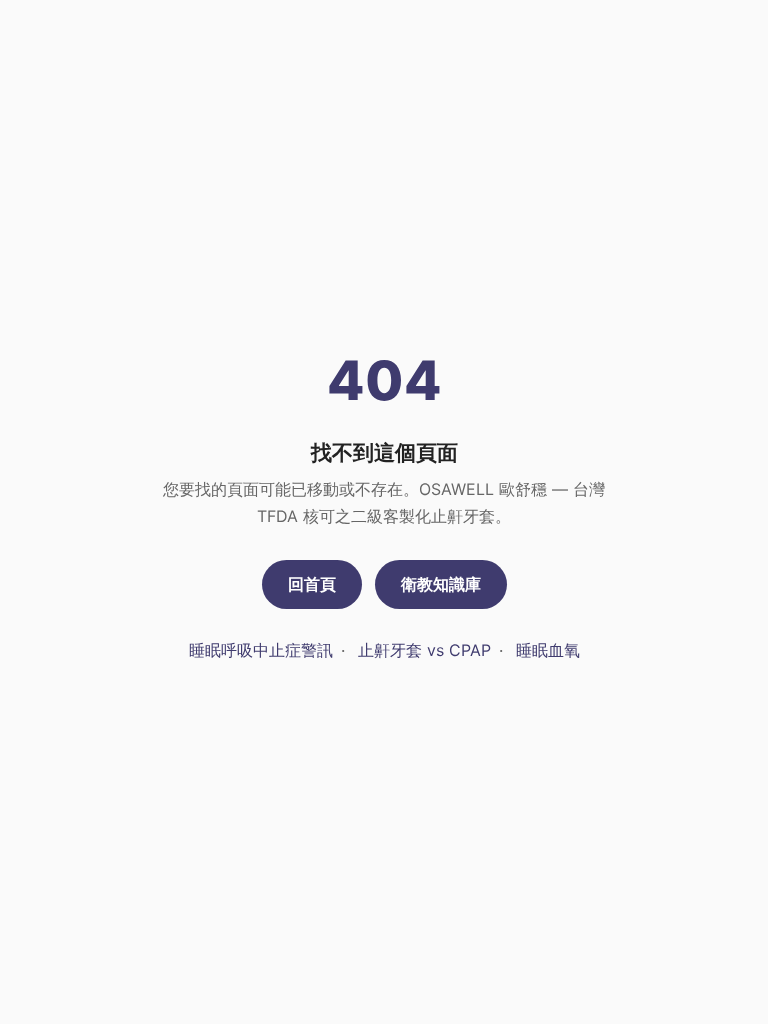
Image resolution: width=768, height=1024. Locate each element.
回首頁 (312, 584)
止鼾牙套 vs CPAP (424, 650)
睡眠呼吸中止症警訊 (261, 650)
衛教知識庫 (441, 584)
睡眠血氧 (548, 650)
